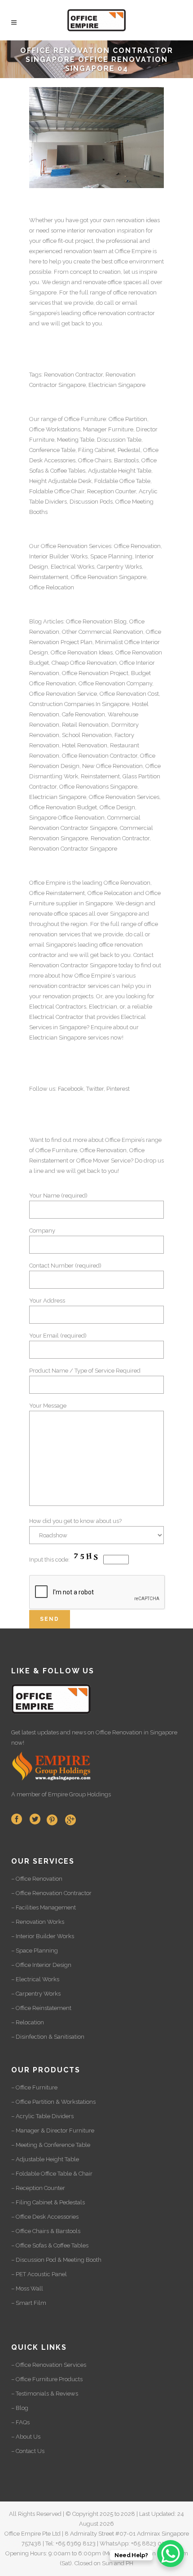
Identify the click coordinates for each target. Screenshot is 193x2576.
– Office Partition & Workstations (53, 2102)
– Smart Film (29, 2303)
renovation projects (68, 996)
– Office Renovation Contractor (51, 1893)
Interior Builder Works (58, 556)
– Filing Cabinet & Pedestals (48, 2202)
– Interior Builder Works (43, 1936)
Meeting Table (76, 440)
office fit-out (58, 241)
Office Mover (93, 1161)
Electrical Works (72, 567)
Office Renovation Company (115, 683)
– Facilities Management (44, 1907)
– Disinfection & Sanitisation (48, 2037)
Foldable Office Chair (57, 491)
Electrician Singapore (117, 385)
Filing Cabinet (96, 450)
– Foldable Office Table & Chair (52, 2174)
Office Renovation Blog (96, 621)
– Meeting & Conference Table (51, 2145)
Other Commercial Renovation (103, 632)
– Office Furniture (34, 2087)
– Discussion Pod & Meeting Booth (56, 2260)
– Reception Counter (38, 2188)
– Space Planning (35, 1951)
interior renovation (91, 230)
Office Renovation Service (63, 694)
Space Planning (111, 556)
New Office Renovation (112, 766)
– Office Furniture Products (47, 2379)
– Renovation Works (38, 1922)
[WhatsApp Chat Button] (171, 2554)
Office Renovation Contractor (100, 756)
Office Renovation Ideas (82, 652)
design (135, 903)
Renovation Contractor (73, 375)
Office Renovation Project (95, 673)
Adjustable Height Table (120, 471)
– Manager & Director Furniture (53, 2131)
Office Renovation (64, 546)
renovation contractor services (69, 986)
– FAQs (20, 2422)
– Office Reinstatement (41, 2008)
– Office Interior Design (41, 1965)
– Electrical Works (35, 1979)
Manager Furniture (108, 429)
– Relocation (28, 2022)
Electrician (103, 1007)
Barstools (126, 460)
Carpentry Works (119, 567)
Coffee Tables (68, 471)
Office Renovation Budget (63, 807)
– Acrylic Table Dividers (42, 2116)
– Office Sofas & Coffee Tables (50, 2245)
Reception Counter (112, 491)
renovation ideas (138, 220)
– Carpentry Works (36, 1994)
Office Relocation (52, 587)
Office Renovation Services (124, 797)
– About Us (26, 2437)
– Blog (20, 2408)
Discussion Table (119, 440)
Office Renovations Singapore (98, 787)
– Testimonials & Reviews (45, 2394)
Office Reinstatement (57, 893)
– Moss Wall (27, 2289)
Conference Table (52, 450)
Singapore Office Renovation (67, 818)
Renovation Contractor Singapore (73, 849)
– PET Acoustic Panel (39, 2274)
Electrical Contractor (56, 1017)
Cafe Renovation (83, 714)
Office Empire (133, 251)
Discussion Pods (91, 502)
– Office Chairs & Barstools (46, 2231)
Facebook (71, 1089)
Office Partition (128, 419)
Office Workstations (55, 429)
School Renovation (87, 735)
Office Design (117, 807)
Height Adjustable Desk (60, 481)
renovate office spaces (112, 282)
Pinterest (118, 1089)
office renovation (135, 292)
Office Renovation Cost (129, 694)
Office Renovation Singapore (109, 577)
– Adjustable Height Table (45, 2159)
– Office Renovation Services (49, 2365)
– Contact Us (28, 2451)
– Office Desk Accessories (45, 2217)
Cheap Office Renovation (84, 663)
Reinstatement (49, 577)
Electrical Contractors (58, 1007)
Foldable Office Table (122, 481)
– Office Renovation (37, 1879)
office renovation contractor (119, 313)
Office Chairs (95, 460)
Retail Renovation (85, 725)
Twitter (95, 1089)
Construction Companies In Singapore (79, 704)
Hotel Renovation (85, 745)
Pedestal (129, 450)
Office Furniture (85, 419)
